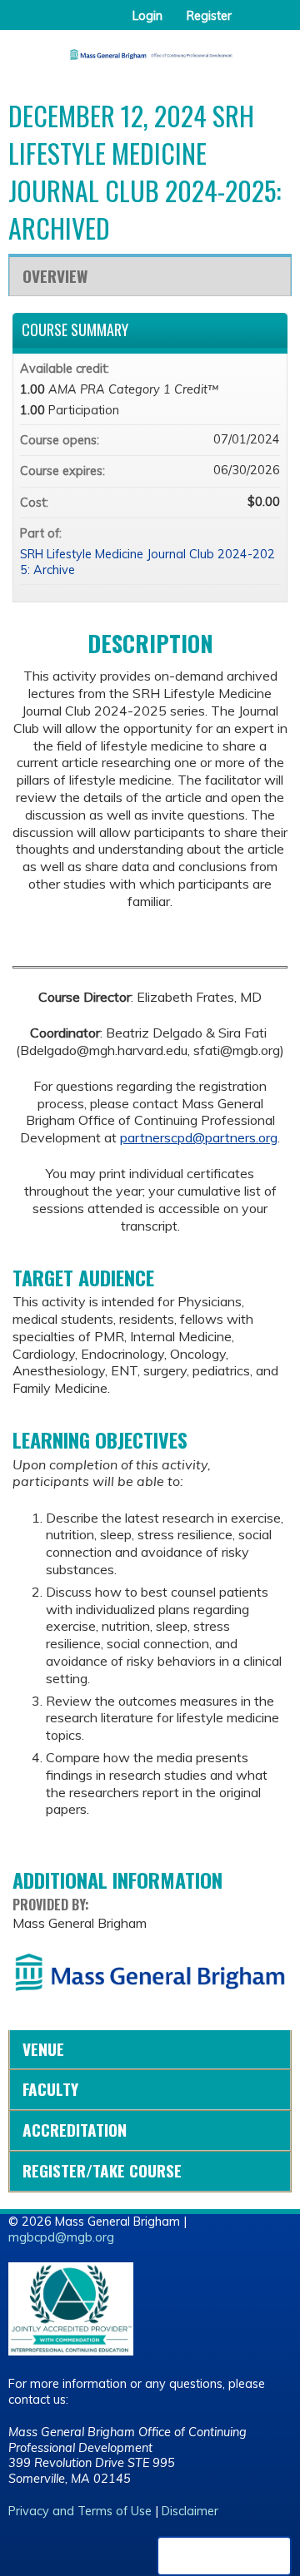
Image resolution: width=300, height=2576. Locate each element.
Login (147, 16)
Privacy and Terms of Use (80, 2511)
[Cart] (251, 24)
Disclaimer (190, 2511)
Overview (55, 276)
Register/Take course (102, 2170)
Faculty (50, 2089)
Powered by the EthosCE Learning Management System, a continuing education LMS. (224, 2556)
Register (209, 16)
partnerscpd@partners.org (199, 1137)
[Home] (150, 49)
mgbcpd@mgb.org (61, 2237)
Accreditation (75, 2130)
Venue (43, 2049)
